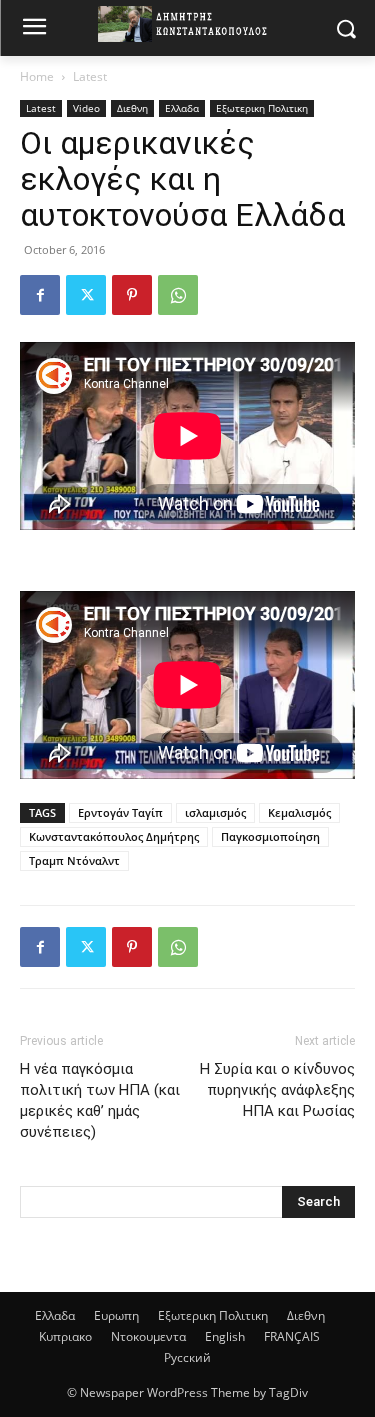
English (225, 1336)
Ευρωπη (116, 1315)
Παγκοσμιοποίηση (270, 836)
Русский (187, 1357)
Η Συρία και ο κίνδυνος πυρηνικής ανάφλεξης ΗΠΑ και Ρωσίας (277, 1090)
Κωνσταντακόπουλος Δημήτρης (114, 836)
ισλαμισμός (215, 812)
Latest (90, 76)
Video (86, 108)
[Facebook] (40, 295)
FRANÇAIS (292, 1336)
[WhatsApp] (178, 295)
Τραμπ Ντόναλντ (74, 860)
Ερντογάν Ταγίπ (120, 812)
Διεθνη (132, 108)
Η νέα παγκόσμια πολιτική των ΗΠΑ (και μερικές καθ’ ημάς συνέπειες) (100, 1100)
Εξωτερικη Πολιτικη (262, 108)
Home (37, 76)
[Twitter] (86, 295)
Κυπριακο (65, 1336)
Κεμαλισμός (299, 812)
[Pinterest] (132, 295)
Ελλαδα (182, 108)
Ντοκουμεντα (148, 1336)
